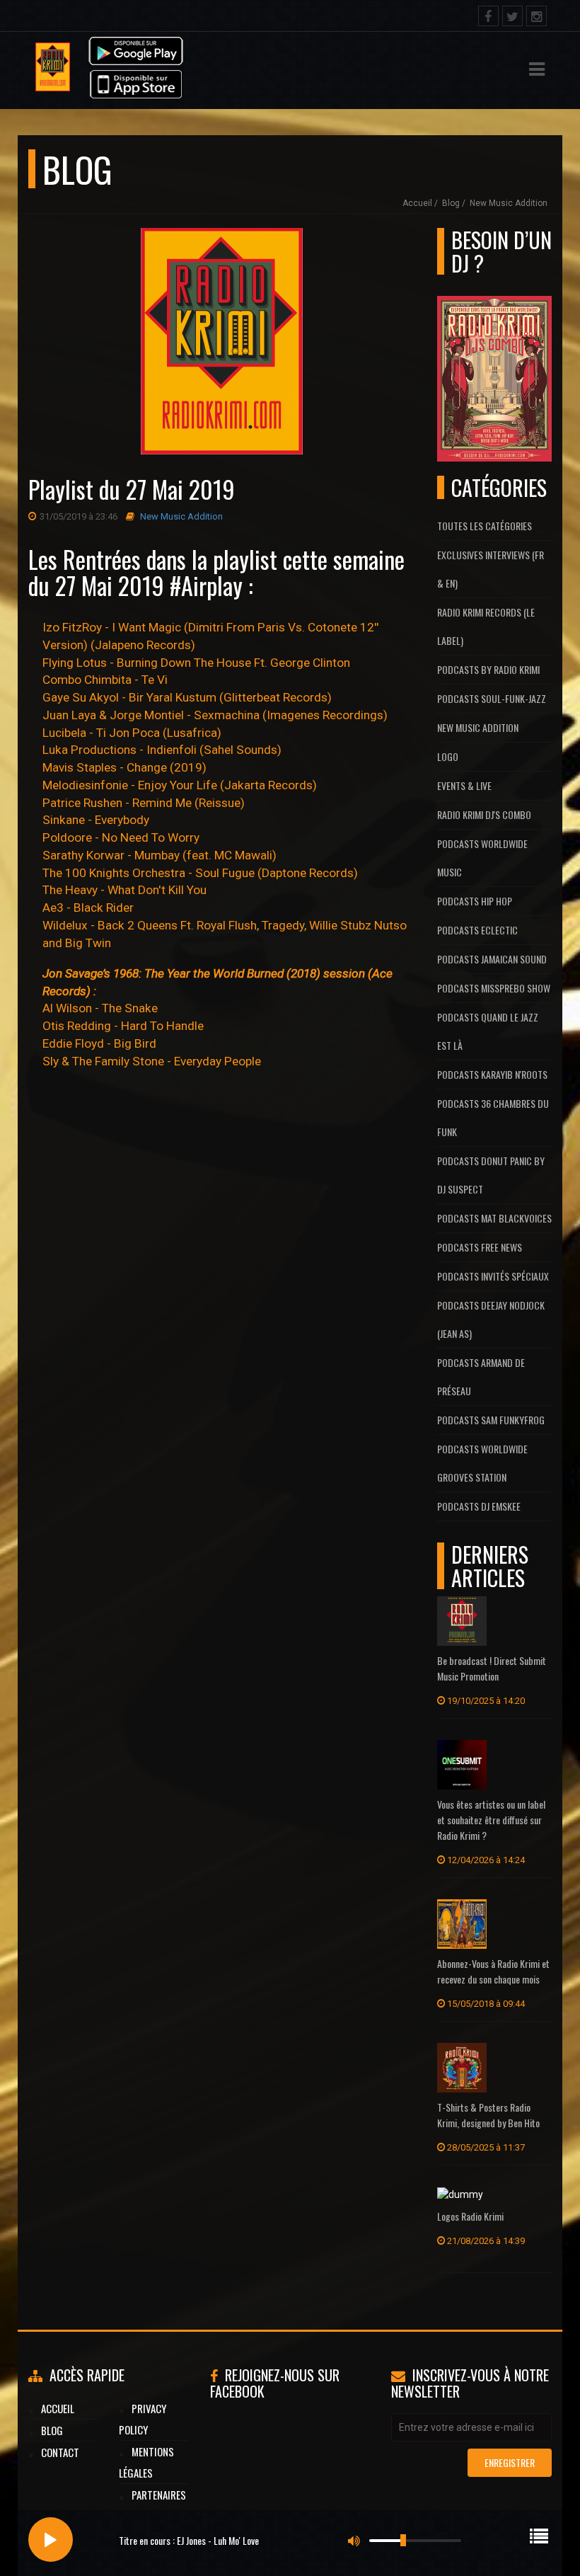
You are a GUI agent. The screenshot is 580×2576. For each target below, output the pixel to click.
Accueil (417, 203)
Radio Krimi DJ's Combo (484, 814)
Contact (60, 2452)
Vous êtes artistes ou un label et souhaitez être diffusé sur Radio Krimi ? (491, 1820)
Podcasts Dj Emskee (479, 1506)
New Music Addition (509, 203)
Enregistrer (510, 2462)
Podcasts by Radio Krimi (488, 669)
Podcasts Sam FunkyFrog (491, 1420)
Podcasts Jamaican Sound (492, 959)
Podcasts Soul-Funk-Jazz (492, 698)
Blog (451, 203)
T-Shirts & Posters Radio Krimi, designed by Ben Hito (488, 2115)
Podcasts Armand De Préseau (481, 1376)
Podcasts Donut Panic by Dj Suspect (491, 1175)
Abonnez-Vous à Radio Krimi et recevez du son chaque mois (493, 1971)
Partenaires (159, 2495)
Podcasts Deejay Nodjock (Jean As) (491, 1319)
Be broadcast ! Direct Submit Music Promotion (492, 1668)
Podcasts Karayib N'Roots (492, 1074)
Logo (448, 756)
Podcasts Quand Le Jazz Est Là (488, 1031)
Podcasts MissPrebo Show (494, 988)
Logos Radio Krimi (470, 2216)
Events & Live (464, 785)
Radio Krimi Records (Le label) (486, 626)
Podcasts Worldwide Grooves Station (482, 1463)
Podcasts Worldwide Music (482, 858)
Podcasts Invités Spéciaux (493, 1276)
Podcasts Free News (480, 1247)
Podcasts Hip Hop (475, 901)
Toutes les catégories (485, 526)
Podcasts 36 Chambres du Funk (493, 1117)
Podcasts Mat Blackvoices (494, 1218)
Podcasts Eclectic (477, 930)
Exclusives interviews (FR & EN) (491, 569)
